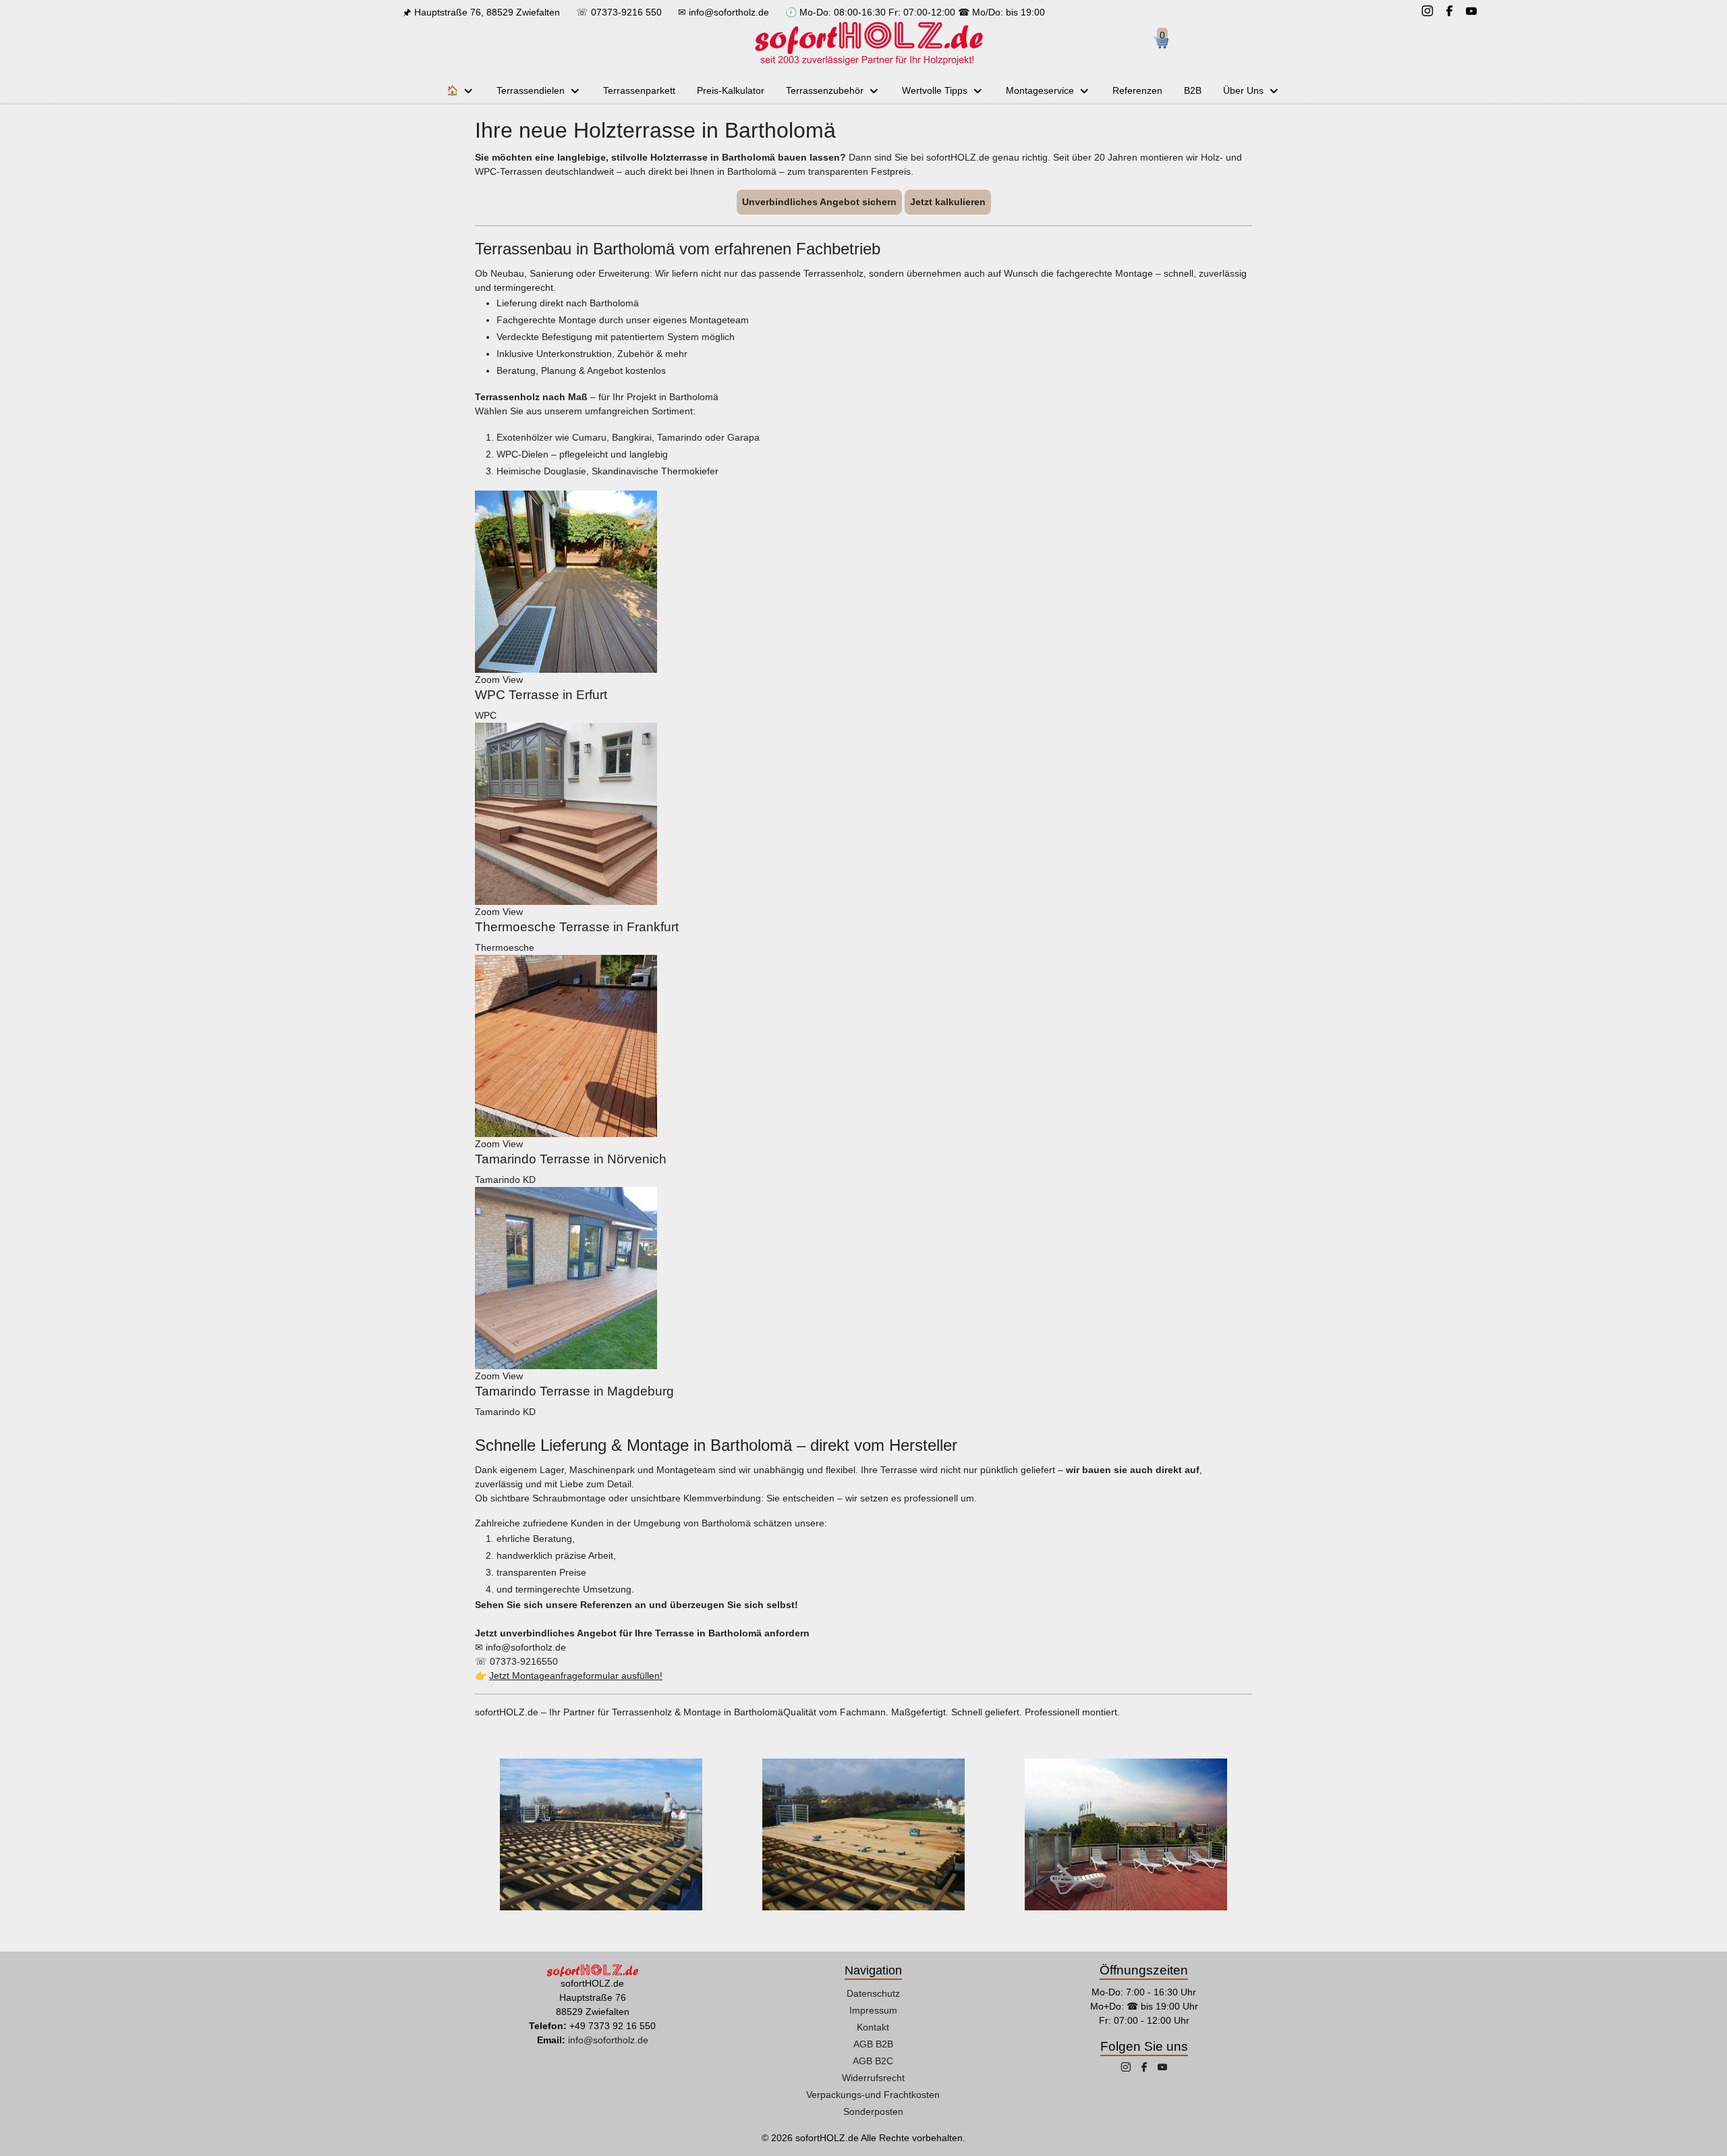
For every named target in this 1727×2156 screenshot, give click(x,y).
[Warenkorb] (1166, 44)
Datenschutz (873, 1993)
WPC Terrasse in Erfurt (541, 695)
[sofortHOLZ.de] (868, 43)
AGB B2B (873, 2044)
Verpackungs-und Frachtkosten (873, 2095)
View (513, 680)
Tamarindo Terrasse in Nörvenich (571, 1159)
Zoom (487, 680)
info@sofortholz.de (729, 12)
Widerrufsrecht (873, 2078)
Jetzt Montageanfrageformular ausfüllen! (576, 1676)
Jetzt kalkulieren (948, 202)
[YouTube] (1471, 12)
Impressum (873, 2010)
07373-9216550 (524, 1661)
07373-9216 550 (626, 12)
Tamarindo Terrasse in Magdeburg (574, 1391)
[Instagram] (1427, 12)
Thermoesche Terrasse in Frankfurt (577, 927)
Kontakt (873, 2027)
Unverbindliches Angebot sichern (819, 202)
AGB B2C (873, 2061)
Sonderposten (873, 2111)
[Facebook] (1449, 12)
